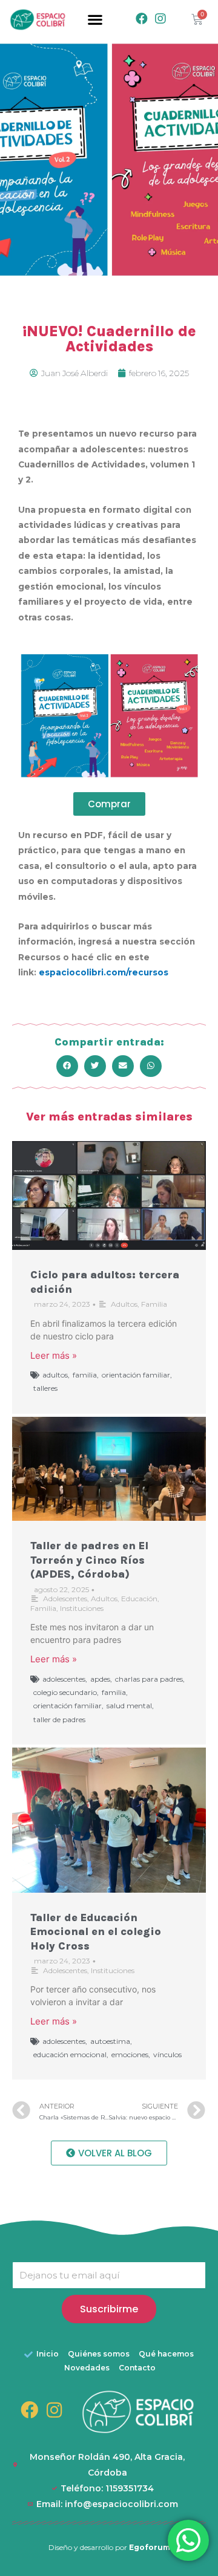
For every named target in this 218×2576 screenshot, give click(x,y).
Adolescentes (65, 1599)
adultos (55, 1375)
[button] (95, 20)
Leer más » (54, 1355)
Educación (139, 1599)
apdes (100, 1679)
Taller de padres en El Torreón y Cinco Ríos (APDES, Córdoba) (89, 1560)
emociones (130, 2054)
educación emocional (70, 2054)
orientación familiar (136, 1375)
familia (85, 1375)
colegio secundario (65, 1692)
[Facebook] (142, 19)
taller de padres (59, 1719)
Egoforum (150, 2547)
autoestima (110, 2041)
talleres (45, 1388)
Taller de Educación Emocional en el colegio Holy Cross (96, 1932)
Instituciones (82, 1608)
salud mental (129, 1706)
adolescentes (64, 1679)
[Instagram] (160, 19)
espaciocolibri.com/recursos (104, 972)
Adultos (124, 1304)
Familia (154, 1304)
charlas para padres (149, 1679)
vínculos (167, 2054)
